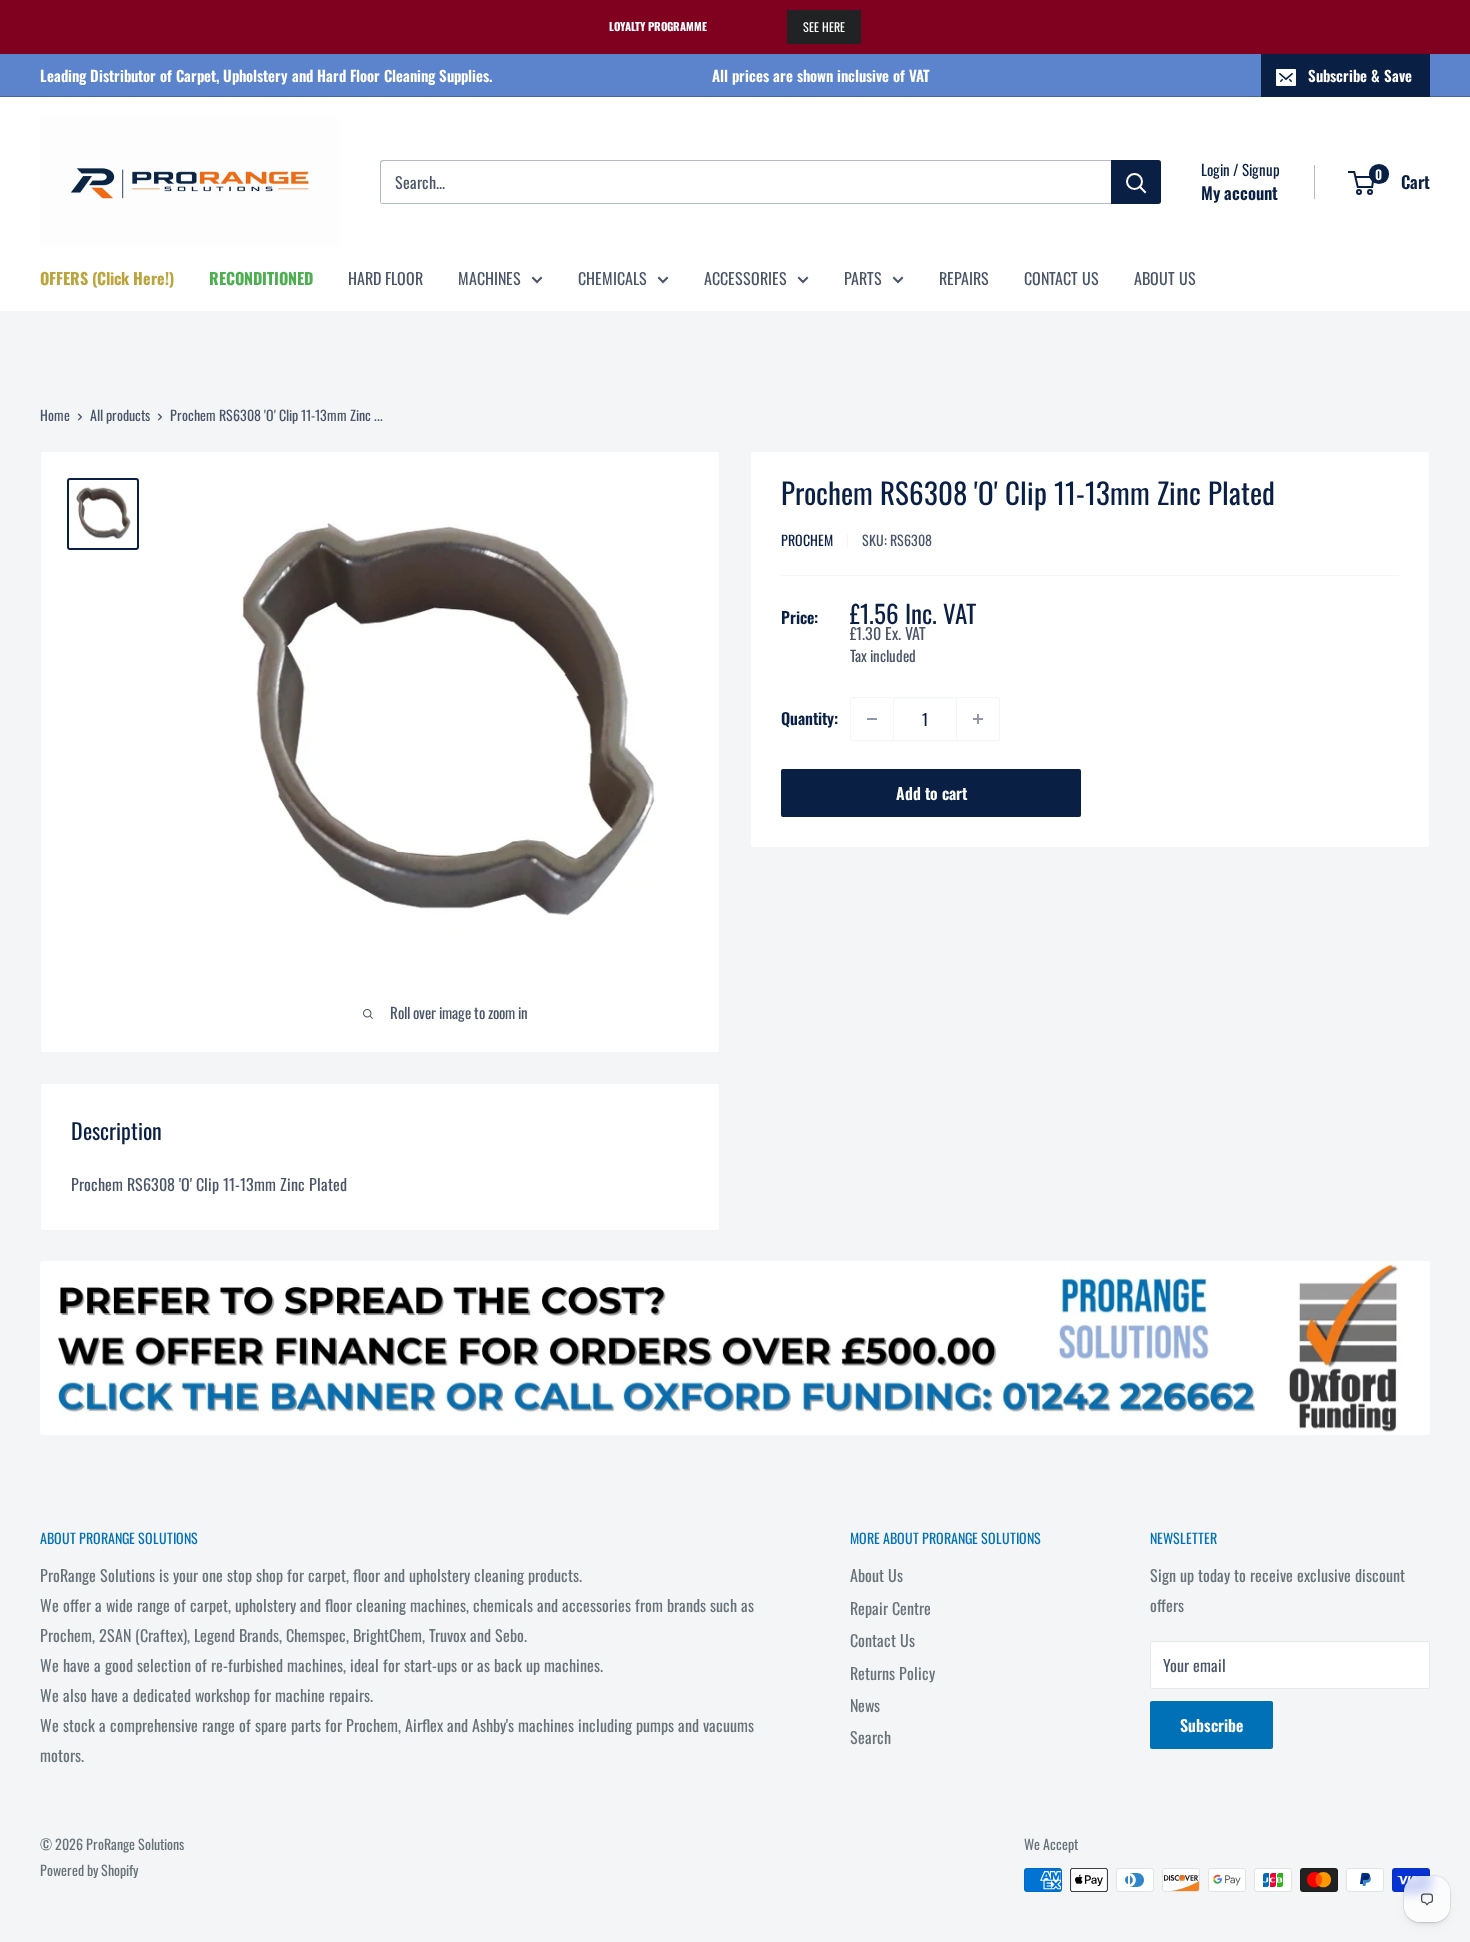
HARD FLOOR (385, 278)
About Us (876, 1575)
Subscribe (1211, 1725)
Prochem (807, 539)
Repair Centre (890, 1608)
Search (870, 1737)
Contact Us (882, 1640)
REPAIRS (964, 278)
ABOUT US (1165, 278)
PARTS (863, 278)
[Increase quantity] (978, 719)
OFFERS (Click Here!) (107, 278)
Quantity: (809, 718)
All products (120, 414)
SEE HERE (824, 26)
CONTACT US (1061, 278)
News (865, 1705)
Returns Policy (892, 1673)
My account (1239, 192)
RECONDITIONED (261, 278)
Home (55, 414)
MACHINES (489, 278)
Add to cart (931, 793)
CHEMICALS (612, 278)
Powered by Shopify (89, 1869)
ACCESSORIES (745, 278)
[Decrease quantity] (872, 719)
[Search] (1136, 182)
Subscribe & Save (1360, 75)
